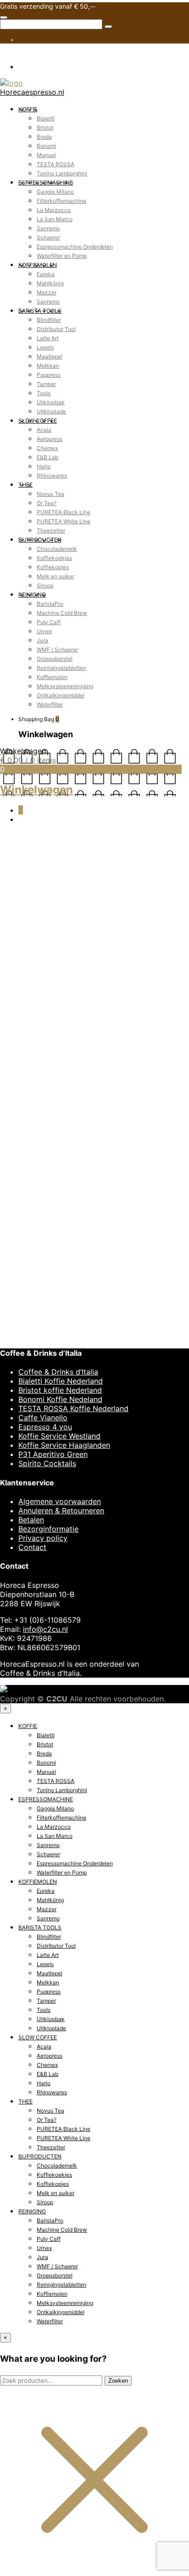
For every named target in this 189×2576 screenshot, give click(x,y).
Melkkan (48, 366)
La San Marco (55, 219)
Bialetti (46, 118)
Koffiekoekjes (54, 558)
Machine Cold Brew (62, 613)
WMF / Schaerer (57, 649)
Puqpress (49, 375)
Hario (44, 466)
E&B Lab (47, 457)
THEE (25, 485)
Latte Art (48, 338)
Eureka (46, 274)
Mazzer (47, 292)
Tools (44, 393)
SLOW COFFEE (38, 421)
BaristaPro (50, 604)
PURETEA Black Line (64, 512)
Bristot (45, 128)
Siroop (45, 585)
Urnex (44, 631)
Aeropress (50, 439)
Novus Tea (50, 494)
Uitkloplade (51, 411)
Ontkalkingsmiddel (61, 695)
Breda (44, 137)
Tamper (46, 384)
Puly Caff (49, 622)
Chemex (47, 448)
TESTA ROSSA (56, 164)
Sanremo (48, 228)
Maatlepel (50, 356)
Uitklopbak (51, 402)
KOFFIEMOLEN (38, 265)
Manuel (46, 155)
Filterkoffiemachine (61, 201)
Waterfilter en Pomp (62, 256)
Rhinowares (52, 476)
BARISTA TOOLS (40, 311)
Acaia (44, 430)
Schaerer (48, 237)
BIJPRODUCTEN (40, 540)
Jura (42, 640)
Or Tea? (47, 503)
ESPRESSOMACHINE (46, 182)
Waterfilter (50, 704)
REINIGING (32, 595)
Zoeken (118, 2381)
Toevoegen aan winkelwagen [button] (69, 1836)
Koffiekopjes (53, 567)
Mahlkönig (50, 283)
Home (10, 856)
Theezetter (51, 530)
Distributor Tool (56, 329)
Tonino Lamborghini (62, 173)
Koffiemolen (52, 677)
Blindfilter (49, 320)
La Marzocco (54, 210)
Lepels (45, 347)
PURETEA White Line (64, 521)
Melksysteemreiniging (65, 686)
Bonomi (46, 146)
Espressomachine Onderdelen (75, 247)
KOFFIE (28, 109)
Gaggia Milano (55, 192)
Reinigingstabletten (61, 668)
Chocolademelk (57, 549)
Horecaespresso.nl (32, 92)
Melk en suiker (56, 576)
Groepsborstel (55, 659)
